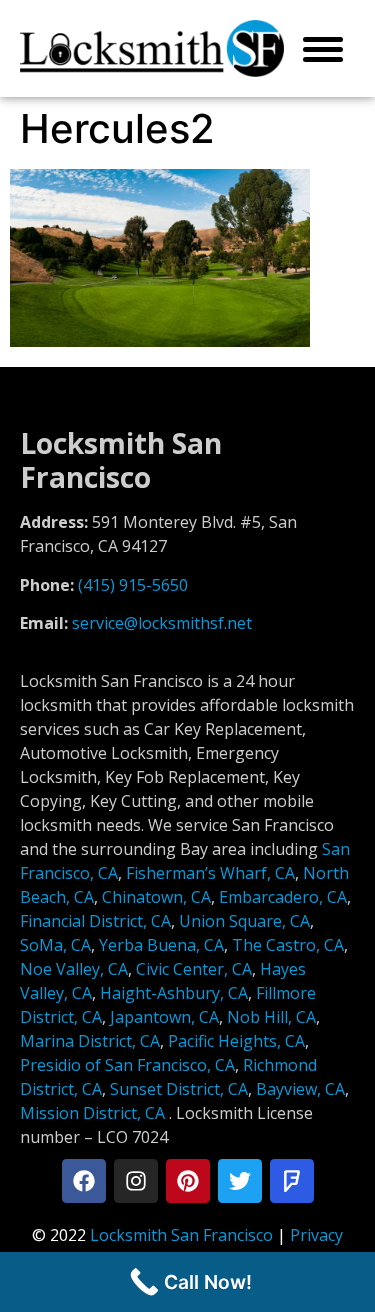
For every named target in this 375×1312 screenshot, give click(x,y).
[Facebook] (84, 1181)
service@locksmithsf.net (162, 623)
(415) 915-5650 (133, 585)
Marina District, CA (90, 1041)
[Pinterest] (188, 1181)
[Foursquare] (292, 1181)
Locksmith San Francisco (181, 1235)
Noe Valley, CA (74, 969)
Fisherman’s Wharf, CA (210, 873)
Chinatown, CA (156, 897)
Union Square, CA (244, 921)
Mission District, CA (92, 1113)
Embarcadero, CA (283, 897)
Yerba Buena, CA (161, 945)
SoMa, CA (55, 945)
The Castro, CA (288, 945)
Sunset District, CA (179, 1089)
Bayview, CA (300, 1089)
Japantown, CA (164, 1017)
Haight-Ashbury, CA (174, 993)
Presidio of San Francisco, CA (127, 1065)
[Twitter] (240, 1181)
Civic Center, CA (194, 969)
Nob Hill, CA (271, 1017)
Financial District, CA (95, 921)
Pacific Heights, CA (236, 1041)
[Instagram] (136, 1181)
